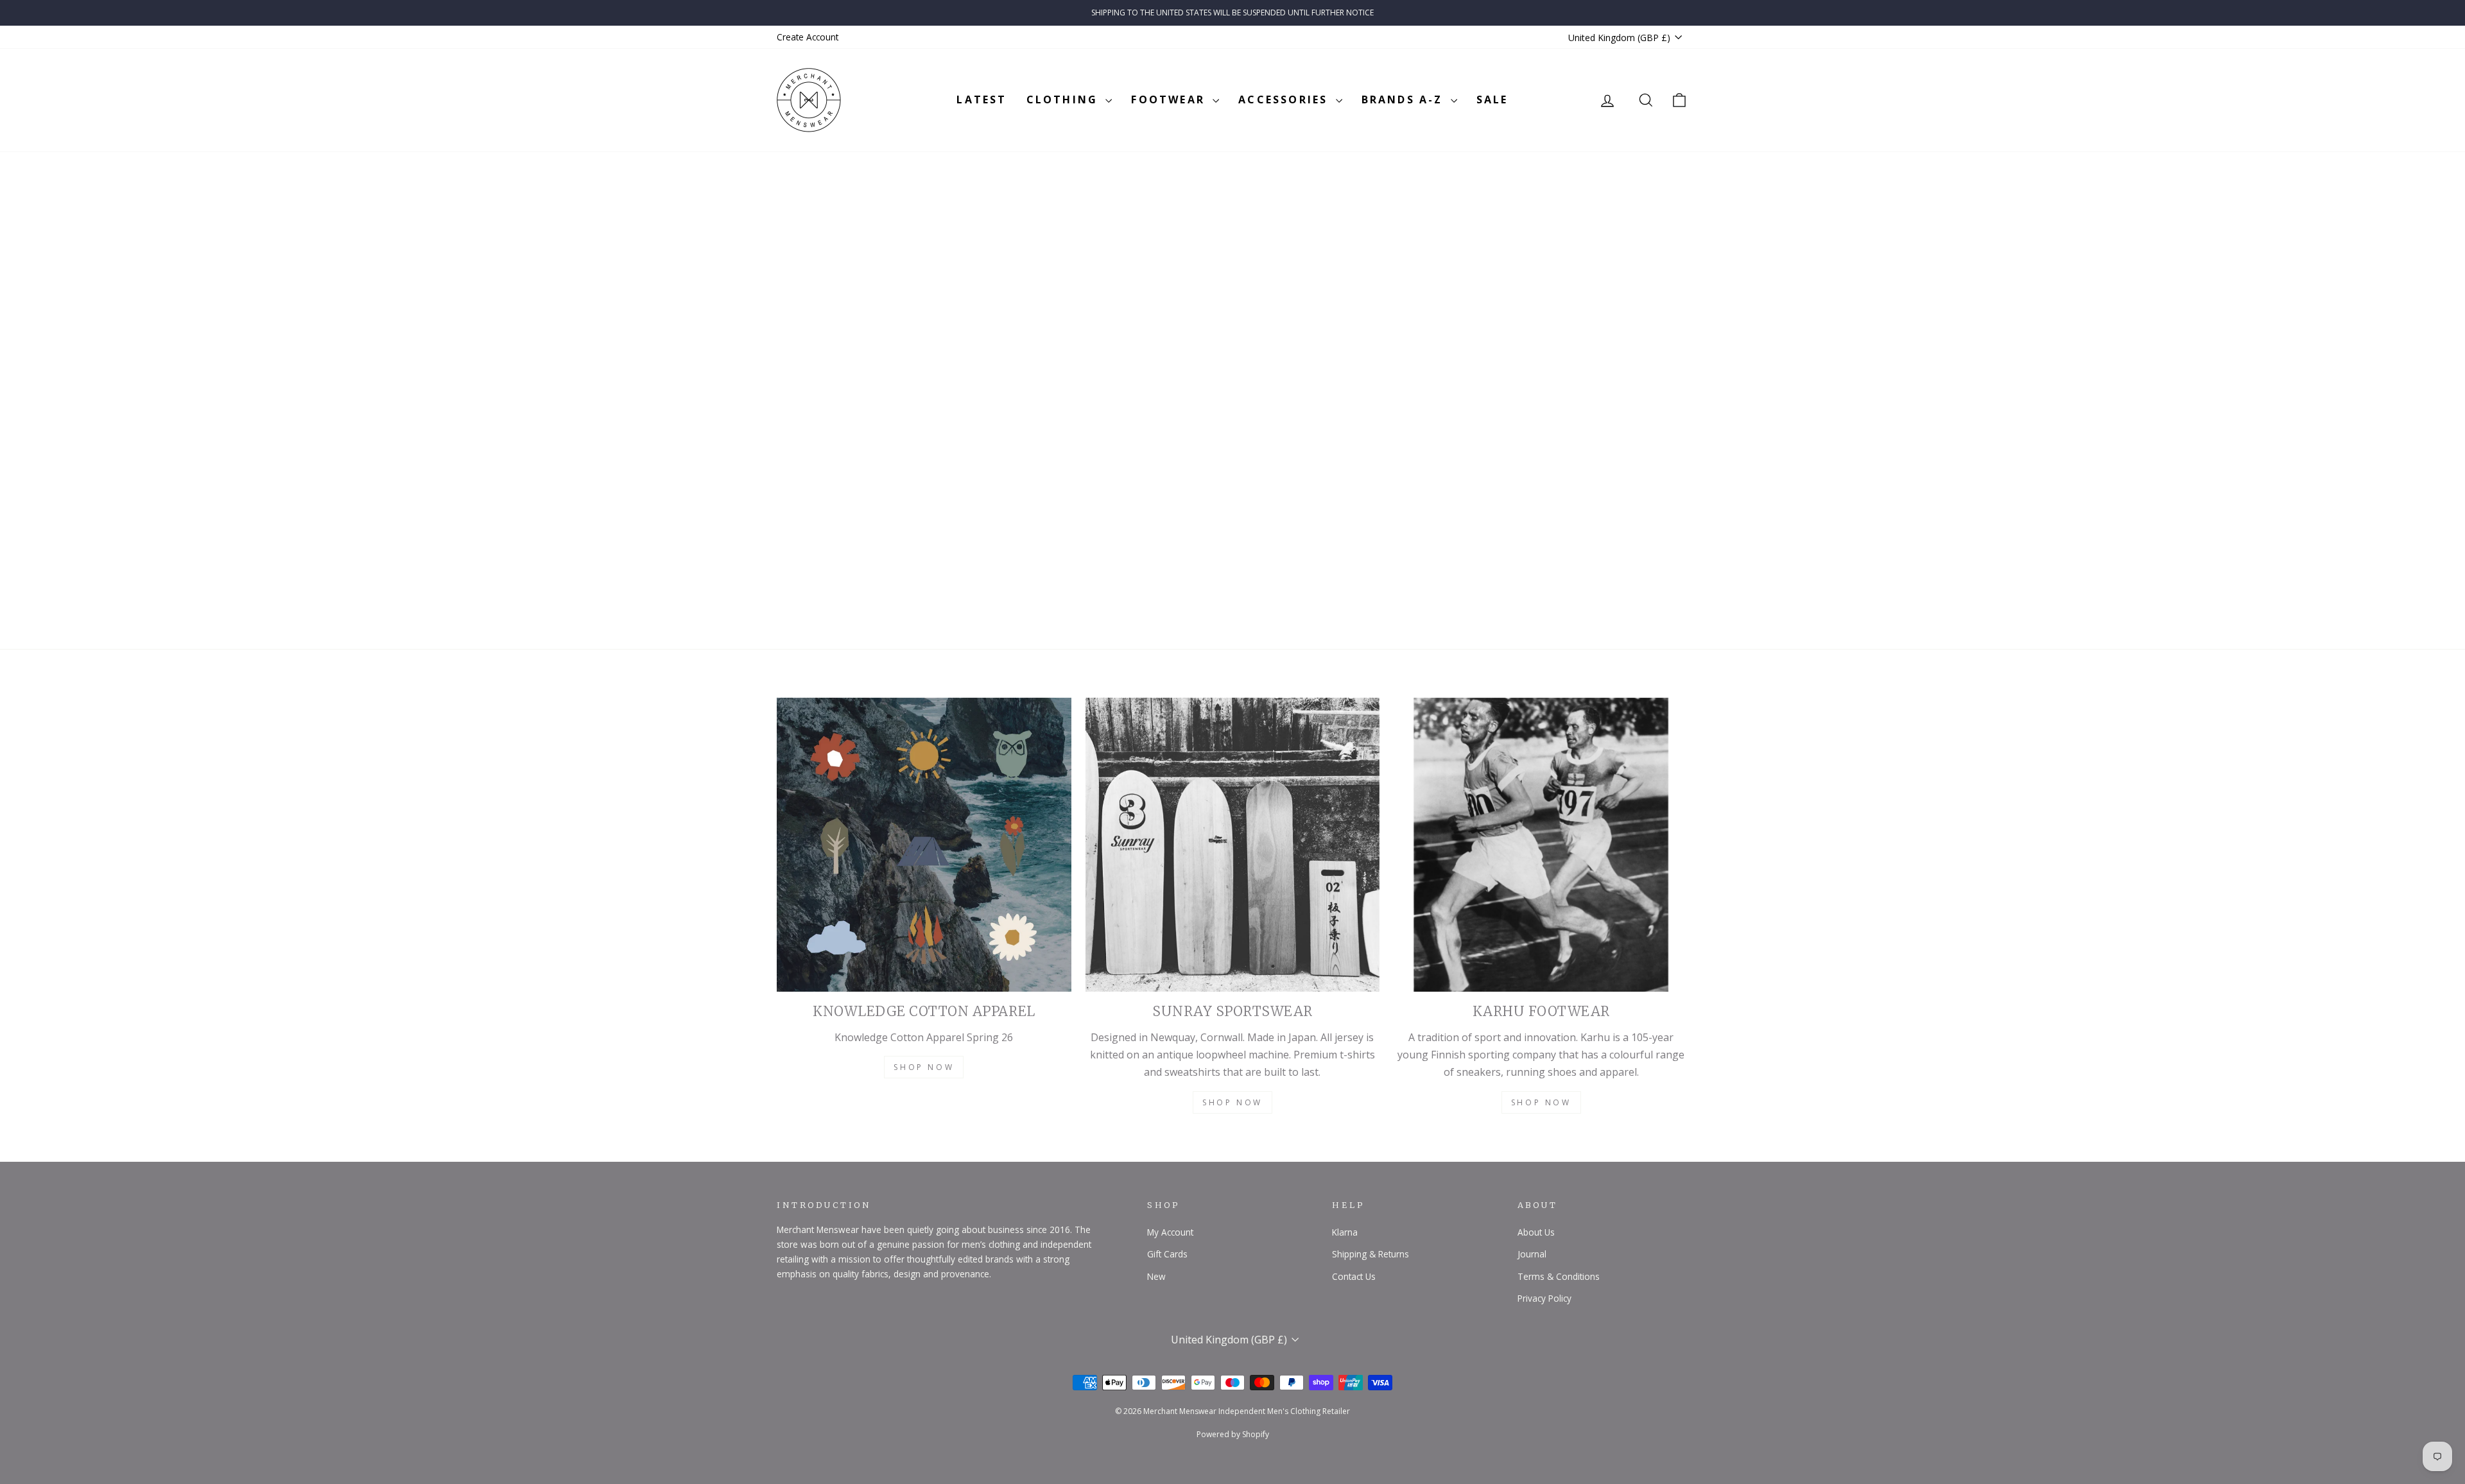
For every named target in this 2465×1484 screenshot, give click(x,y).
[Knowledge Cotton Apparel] (924, 845)
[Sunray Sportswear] (1233, 845)
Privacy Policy (1544, 1298)
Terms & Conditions (1559, 1276)
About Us (1536, 1232)
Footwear (1170, 99)
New (1156, 1276)
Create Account (808, 37)
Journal (1532, 1254)
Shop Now (924, 1067)
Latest (982, 99)
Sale (1492, 99)
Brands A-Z (1405, 99)
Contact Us (1354, 1276)
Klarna (1345, 1232)
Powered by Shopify (1233, 1434)
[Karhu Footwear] (1541, 845)
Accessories (1285, 99)
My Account (1170, 1232)
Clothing (1065, 99)
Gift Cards (1167, 1254)
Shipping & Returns (1371, 1254)
